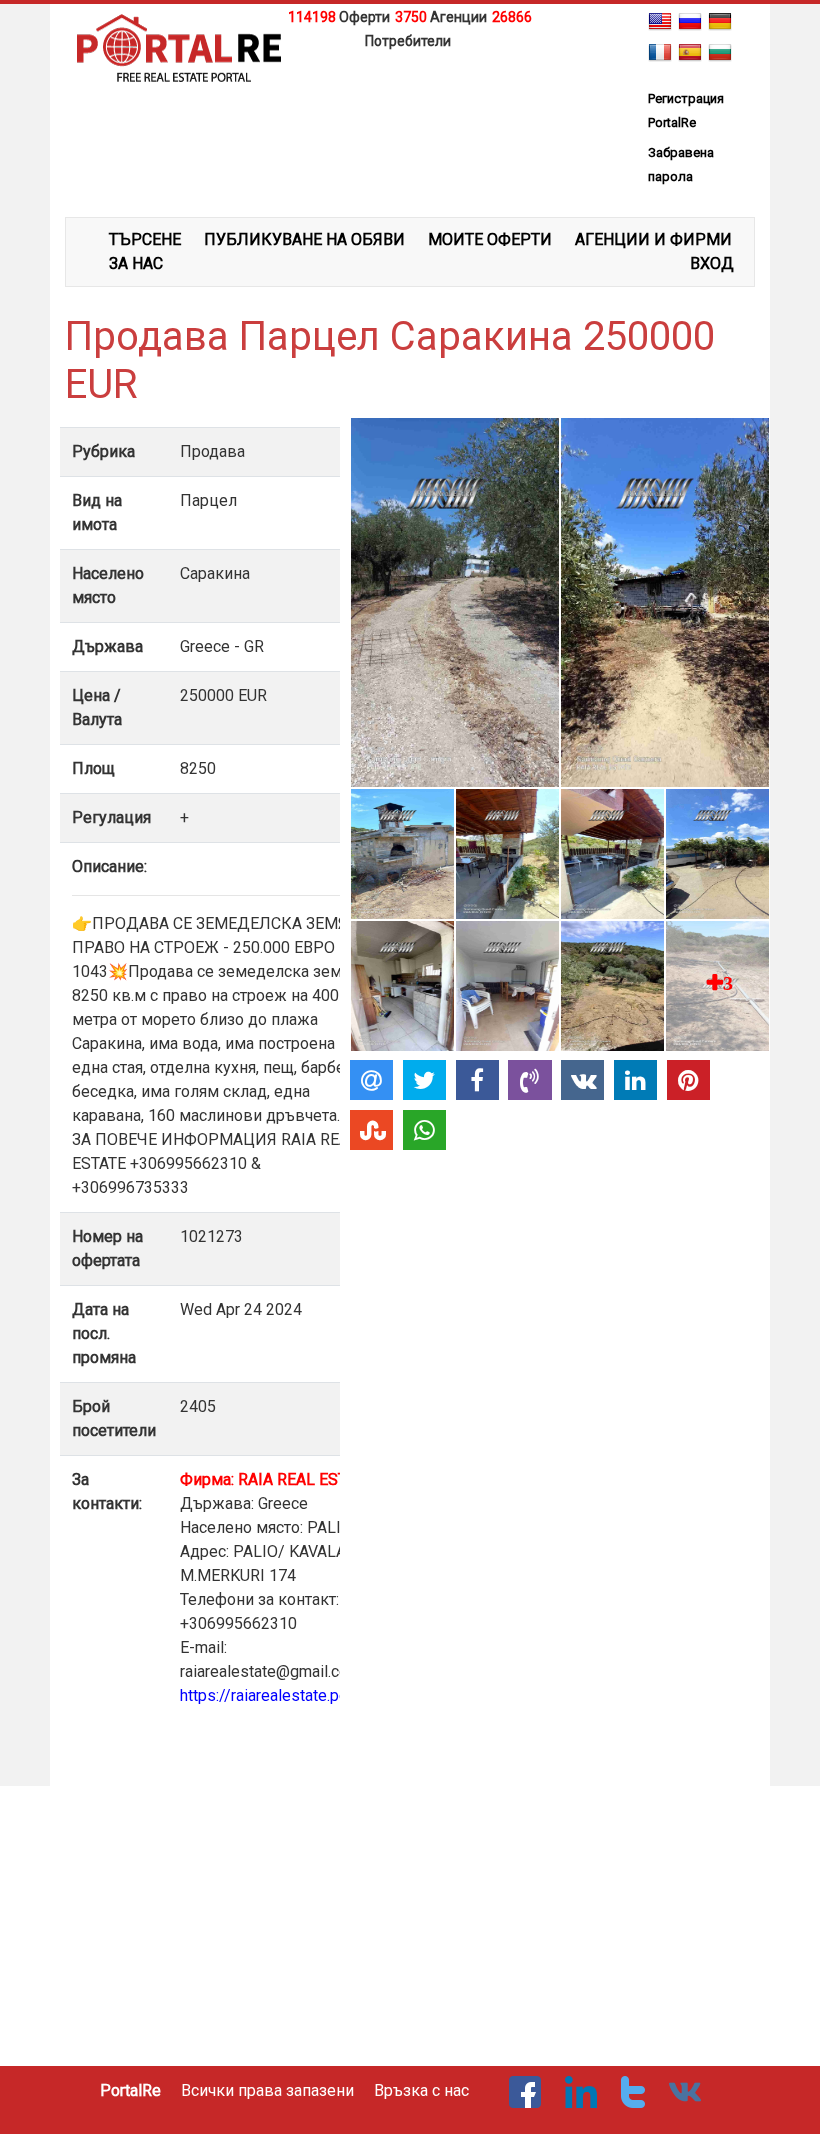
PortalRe (130, 2090)
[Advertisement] (410, 83)
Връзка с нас (421, 2090)
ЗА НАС (136, 263)
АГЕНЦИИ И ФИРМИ (653, 239)
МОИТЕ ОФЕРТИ (490, 239)
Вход (712, 263)
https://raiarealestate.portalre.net (294, 1695)
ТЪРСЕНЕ (145, 239)
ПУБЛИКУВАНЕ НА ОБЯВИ (304, 239)
